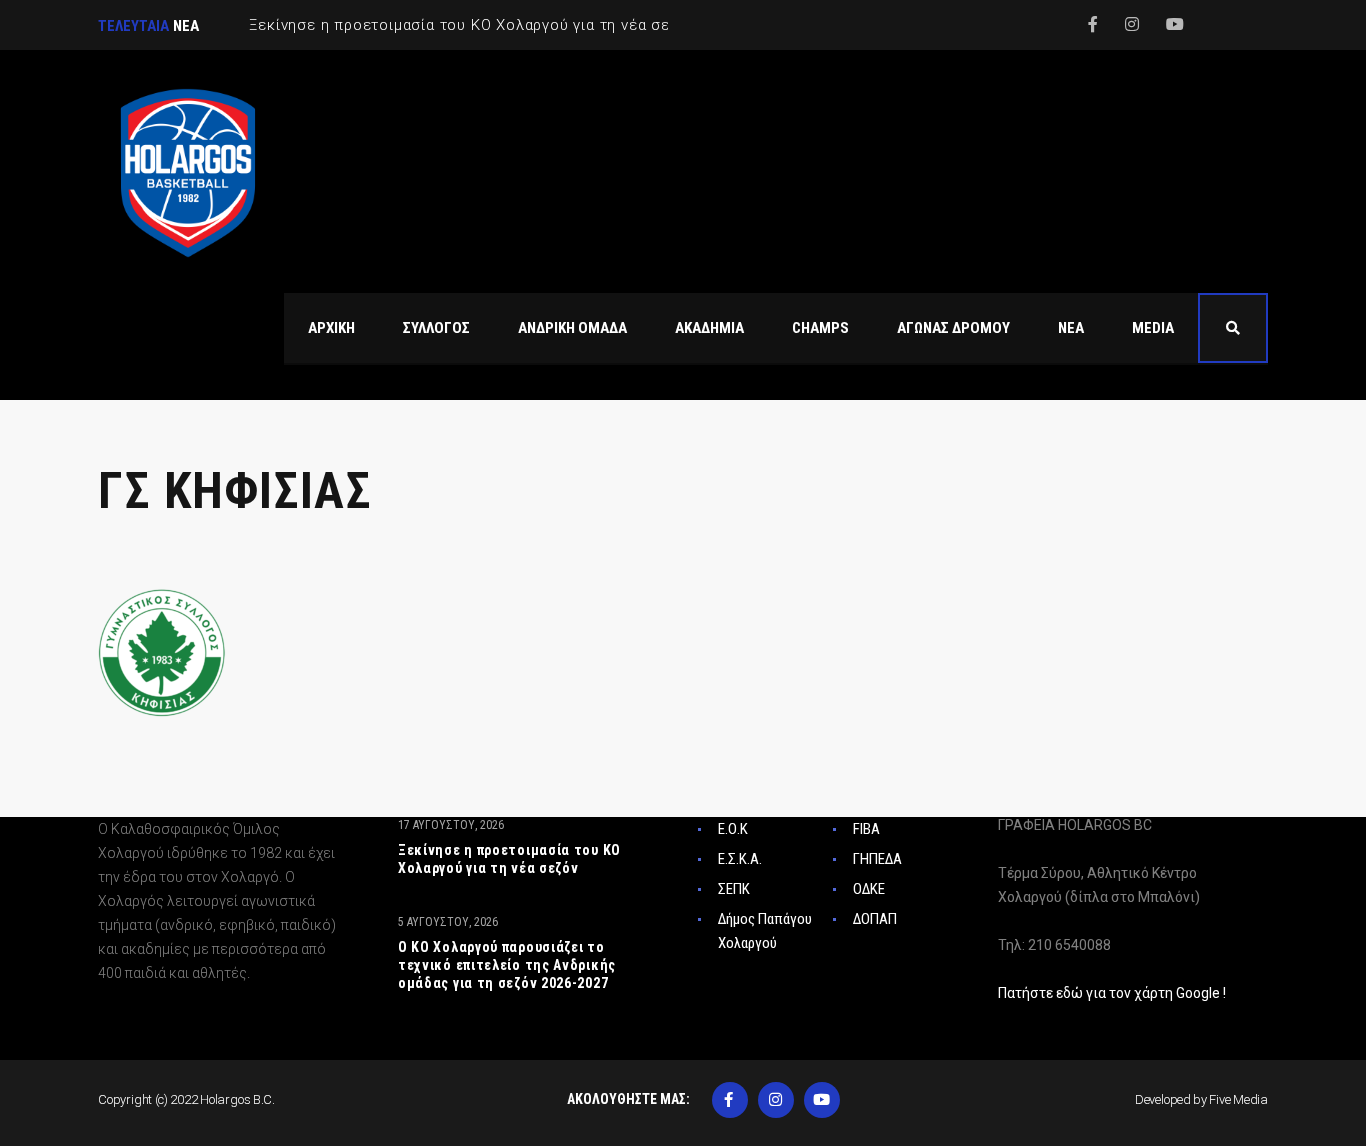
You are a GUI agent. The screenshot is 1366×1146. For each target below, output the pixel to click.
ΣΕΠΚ (734, 889)
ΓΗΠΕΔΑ (877, 859)
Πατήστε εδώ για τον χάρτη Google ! (1112, 993)
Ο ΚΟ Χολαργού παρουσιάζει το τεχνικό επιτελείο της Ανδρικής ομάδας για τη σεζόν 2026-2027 (507, 965)
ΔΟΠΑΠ (875, 919)
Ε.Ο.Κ (733, 829)
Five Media (1238, 1099)
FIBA (866, 829)
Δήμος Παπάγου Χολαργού (765, 931)
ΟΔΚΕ (869, 889)
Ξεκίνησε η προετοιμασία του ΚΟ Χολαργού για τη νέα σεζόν (509, 859)
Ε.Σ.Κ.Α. (740, 859)
